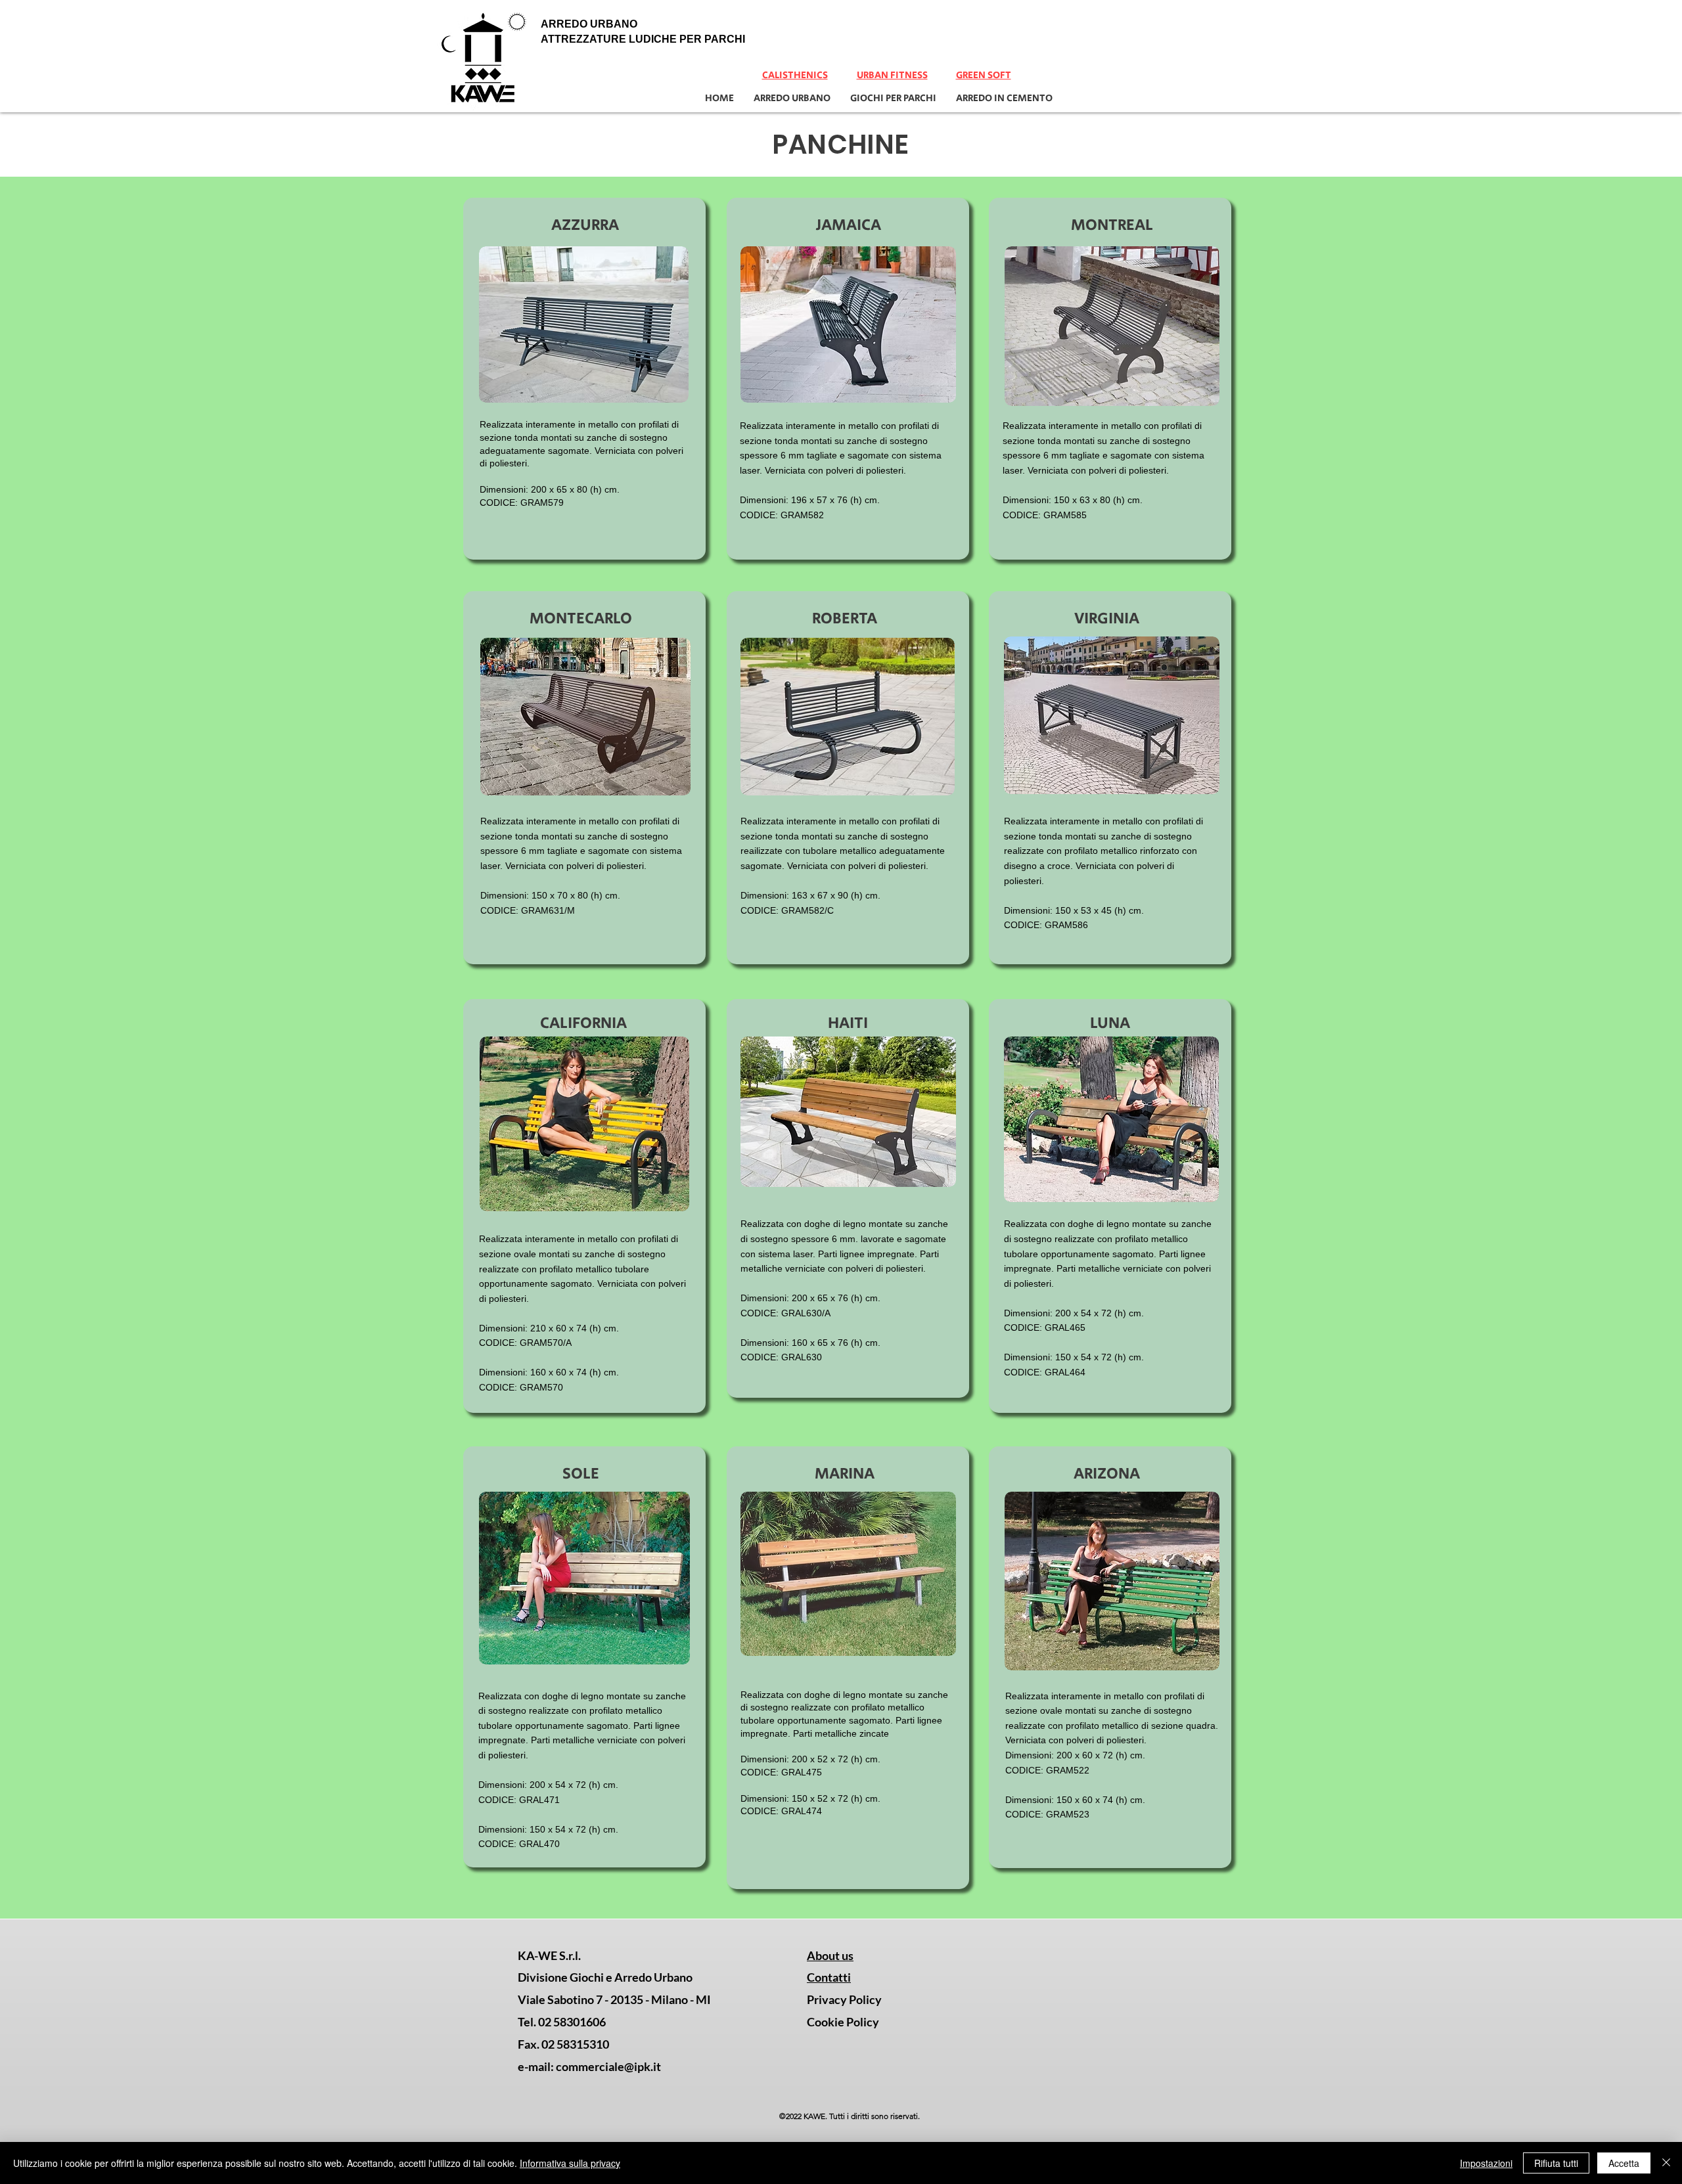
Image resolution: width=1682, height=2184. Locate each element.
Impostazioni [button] (1486, 2163)
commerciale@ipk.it (608, 2066)
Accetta (1624, 2163)
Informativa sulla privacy (570, 2163)
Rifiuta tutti (1556, 2163)
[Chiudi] (1666, 2163)
